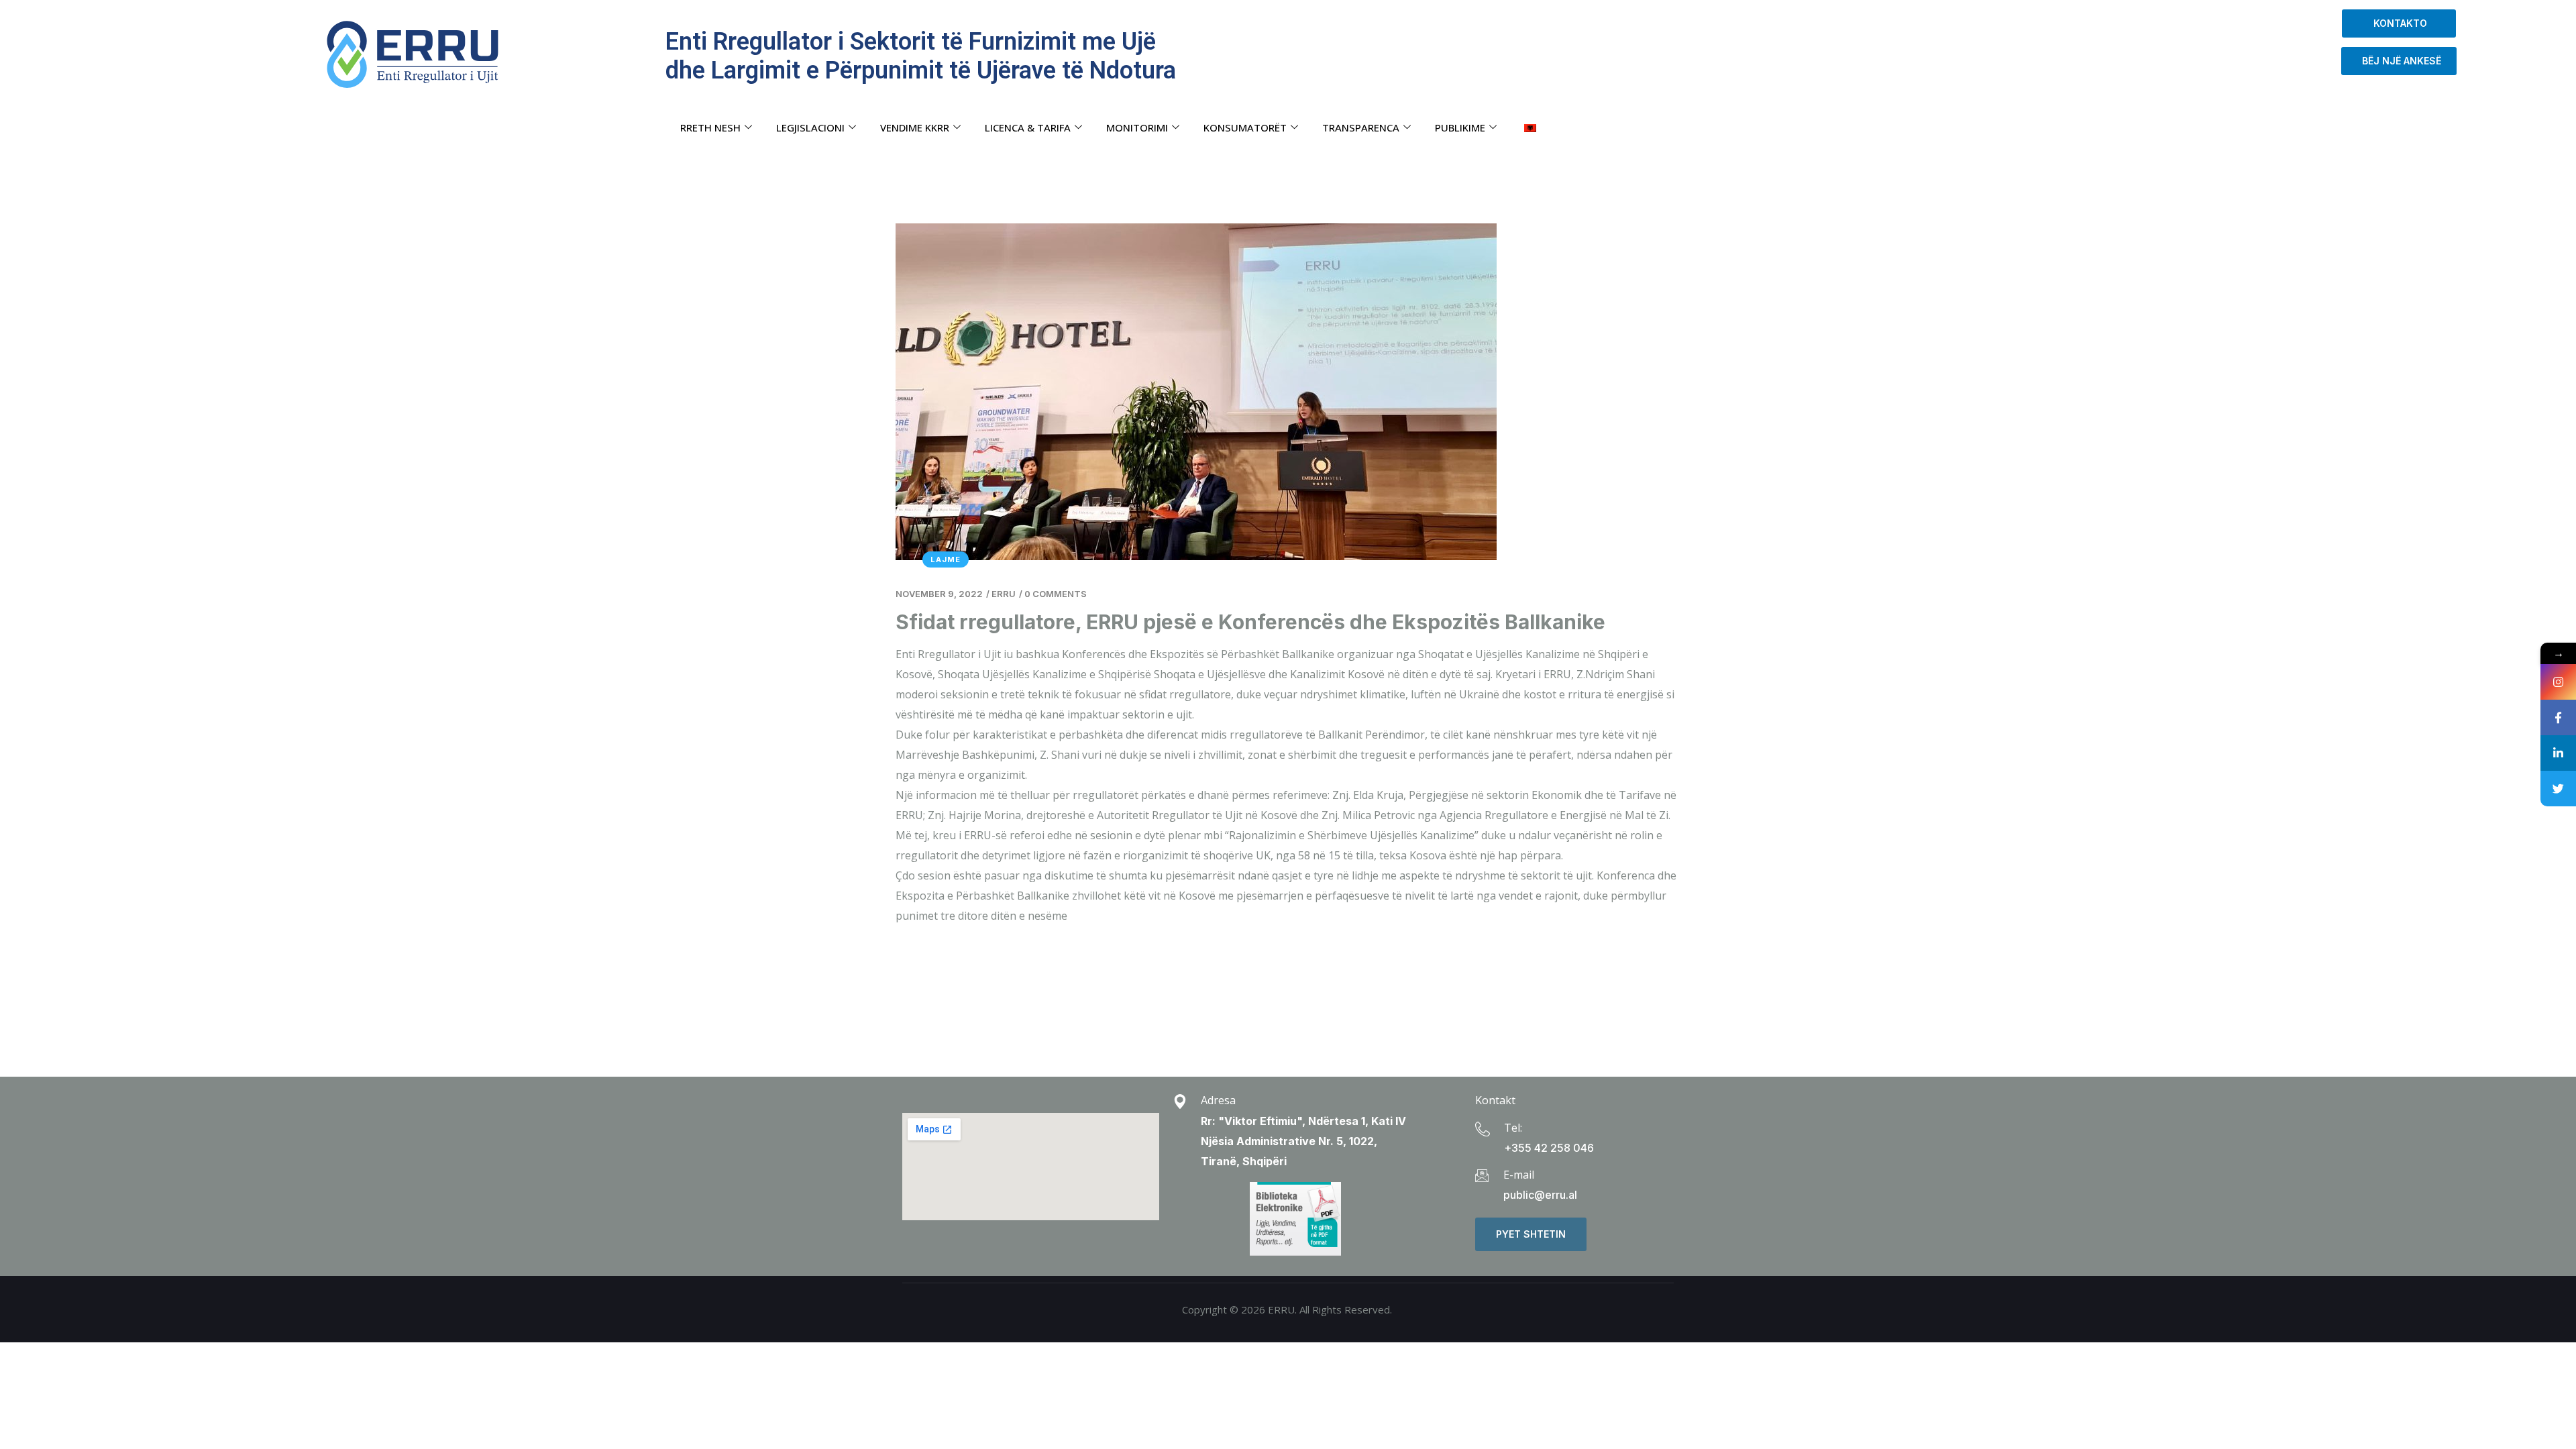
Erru (1004, 594)
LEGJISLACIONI (810, 127)
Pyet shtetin (1531, 1234)
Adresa (1218, 1100)
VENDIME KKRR (915, 127)
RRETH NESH (710, 127)
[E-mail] (1482, 1175)
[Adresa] (1180, 1102)
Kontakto (2399, 23)
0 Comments (1056, 594)
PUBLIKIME (1460, 127)
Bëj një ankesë (2399, 61)
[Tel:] (1483, 1129)
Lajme (946, 559)
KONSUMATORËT (1245, 127)
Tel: (1513, 1128)
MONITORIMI (1137, 127)
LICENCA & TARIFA (1028, 127)
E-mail (1519, 1175)
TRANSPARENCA (1361, 127)
